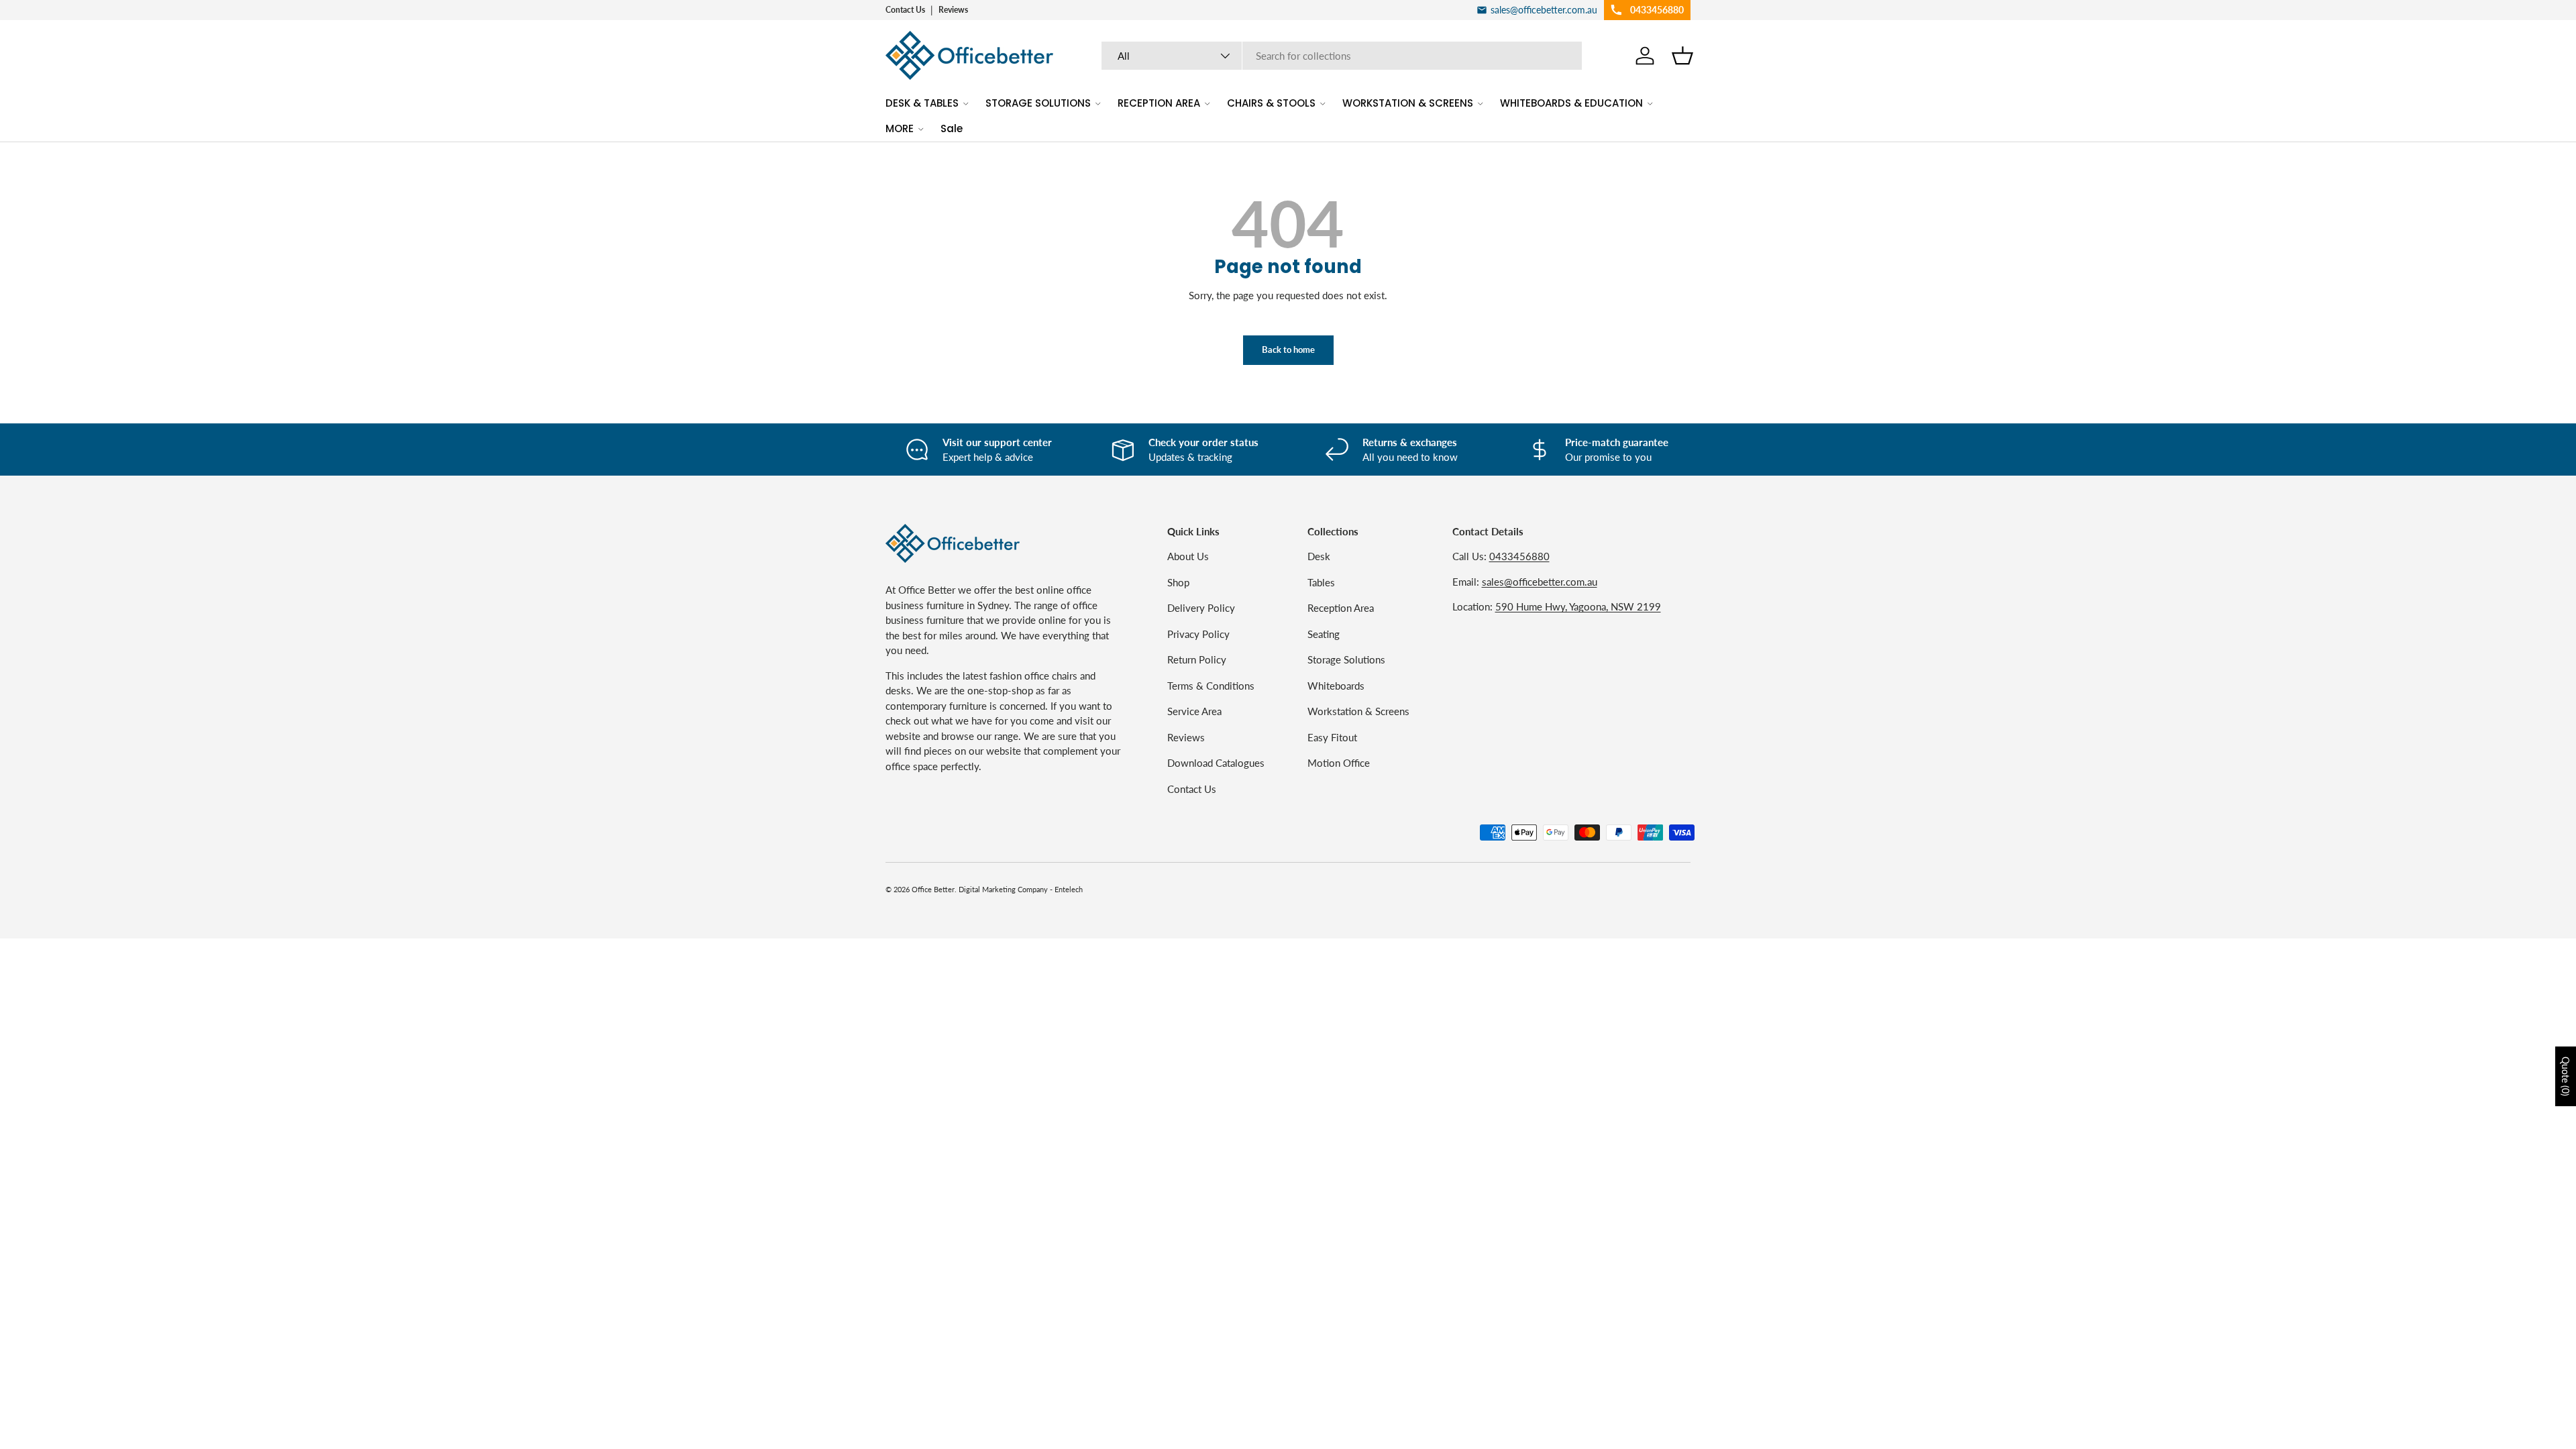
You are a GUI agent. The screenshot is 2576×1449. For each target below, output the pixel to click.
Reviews (953, 10)
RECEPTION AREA (1159, 103)
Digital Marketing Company (1003, 889)
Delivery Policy (1201, 608)
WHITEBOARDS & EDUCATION (1571, 103)
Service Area (1194, 711)
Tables (1321, 582)
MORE (900, 128)
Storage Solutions (1346, 659)
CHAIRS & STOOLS (1271, 103)
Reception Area (1341, 608)
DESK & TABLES (922, 103)
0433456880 (1519, 556)
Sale (952, 128)
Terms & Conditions (1211, 686)
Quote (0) (2566, 1076)
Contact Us (905, 10)
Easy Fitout (1332, 737)
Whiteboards (1336, 686)
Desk (1319, 556)
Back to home (1288, 350)
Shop (1178, 582)
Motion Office (1339, 763)
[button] (1682, 56)
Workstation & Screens (1358, 711)
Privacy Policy (1198, 634)
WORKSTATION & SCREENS (1408, 103)
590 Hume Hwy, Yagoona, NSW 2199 (1578, 606)
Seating (1324, 634)
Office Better (933, 889)
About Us (1188, 556)
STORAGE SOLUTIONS (1038, 103)
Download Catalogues (1216, 763)
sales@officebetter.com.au (1540, 582)
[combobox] (1342, 56)
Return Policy (1197, 659)
